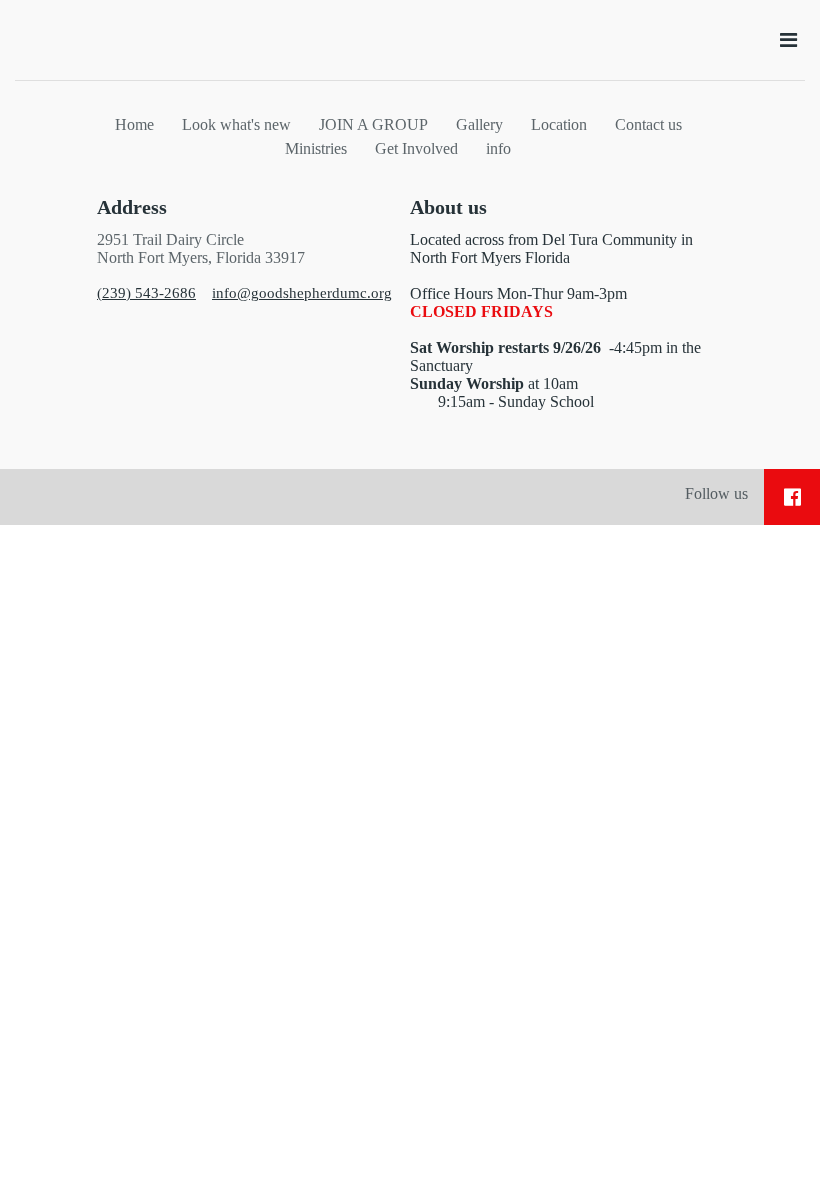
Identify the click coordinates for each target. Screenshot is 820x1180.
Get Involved (416, 148)
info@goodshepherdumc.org (302, 293)
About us (448, 207)
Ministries (316, 148)
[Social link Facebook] (792, 497)
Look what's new (236, 124)
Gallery (479, 124)
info (498, 148)
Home (134, 124)
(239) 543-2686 (146, 293)
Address (132, 207)
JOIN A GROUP (373, 124)
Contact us (648, 124)
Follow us (716, 493)
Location (559, 124)
